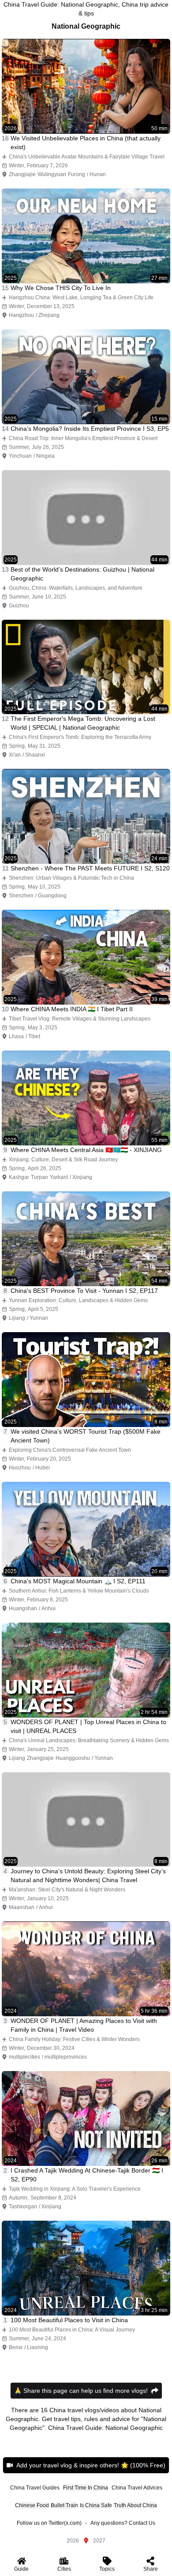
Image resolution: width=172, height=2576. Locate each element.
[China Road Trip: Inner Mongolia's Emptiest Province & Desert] (86, 377)
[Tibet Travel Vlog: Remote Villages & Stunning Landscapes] (86, 957)
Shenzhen (21, 896)
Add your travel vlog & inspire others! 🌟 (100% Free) (91, 2465)
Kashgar (19, 1177)
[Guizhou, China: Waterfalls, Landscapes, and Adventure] (86, 518)
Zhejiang (49, 315)
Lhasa (16, 1036)
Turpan (39, 1177)
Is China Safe (96, 2505)
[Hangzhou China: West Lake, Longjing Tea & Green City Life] (86, 236)
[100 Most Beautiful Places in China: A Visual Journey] (86, 2268)
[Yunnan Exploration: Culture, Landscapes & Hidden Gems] (86, 1239)
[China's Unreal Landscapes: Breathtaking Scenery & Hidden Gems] (86, 1670)
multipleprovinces (66, 2057)
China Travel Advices (137, 2488)
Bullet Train (64, 2505)
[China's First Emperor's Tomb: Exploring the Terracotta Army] (86, 667)
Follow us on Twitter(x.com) (49, 2523)
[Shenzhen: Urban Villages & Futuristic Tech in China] (86, 816)
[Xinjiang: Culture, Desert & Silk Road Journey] (86, 1098)
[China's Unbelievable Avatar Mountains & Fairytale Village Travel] (86, 86)
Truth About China (135, 2505)
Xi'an (15, 755)
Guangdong (52, 896)
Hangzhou (21, 315)
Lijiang (17, 1318)
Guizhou (19, 606)
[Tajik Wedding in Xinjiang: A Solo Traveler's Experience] (86, 2118)
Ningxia (45, 456)
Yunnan (39, 1318)
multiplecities (24, 2057)
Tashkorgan (23, 2207)
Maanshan (22, 1907)
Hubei (43, 1468)
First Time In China (86, 2488)
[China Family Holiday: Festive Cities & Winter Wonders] (86, 1969)
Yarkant (59, 1177)
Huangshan (23, 1608)
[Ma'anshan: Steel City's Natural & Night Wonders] (86, 1820)
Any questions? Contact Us (123, 2523)
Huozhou (20, 1468)
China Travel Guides (35, 2488)
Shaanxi (35, 755)
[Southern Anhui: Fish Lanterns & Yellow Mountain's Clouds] (86, 1529)
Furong (77, 174)
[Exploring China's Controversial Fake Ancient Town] (86, 1380)
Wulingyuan (52, 174)
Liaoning (37, 2347)
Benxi (16, 2347)
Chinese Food (32, 2505)
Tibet (34, 1036)
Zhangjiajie (22, 174)
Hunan (98, 174)
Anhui (49, 1608)
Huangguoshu (73, 1758)
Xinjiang (82, 1177)
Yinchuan (20, 456)
